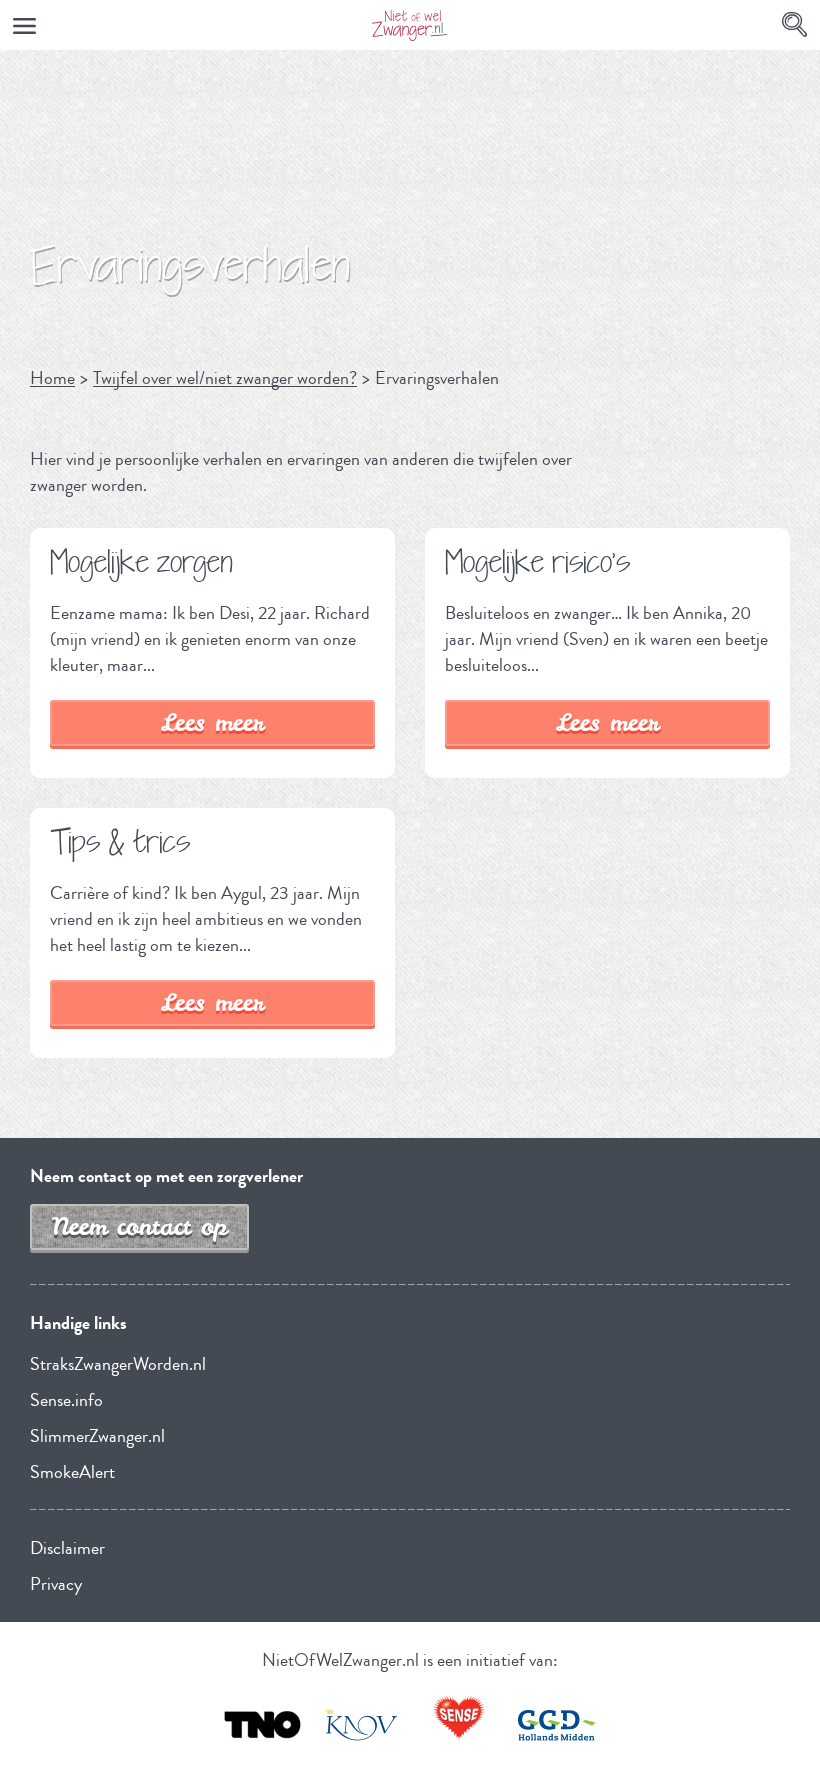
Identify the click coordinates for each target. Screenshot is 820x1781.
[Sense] (459, 1718)
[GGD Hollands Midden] (557, 1725)
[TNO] (263, 1725)
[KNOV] (361, 1725)
